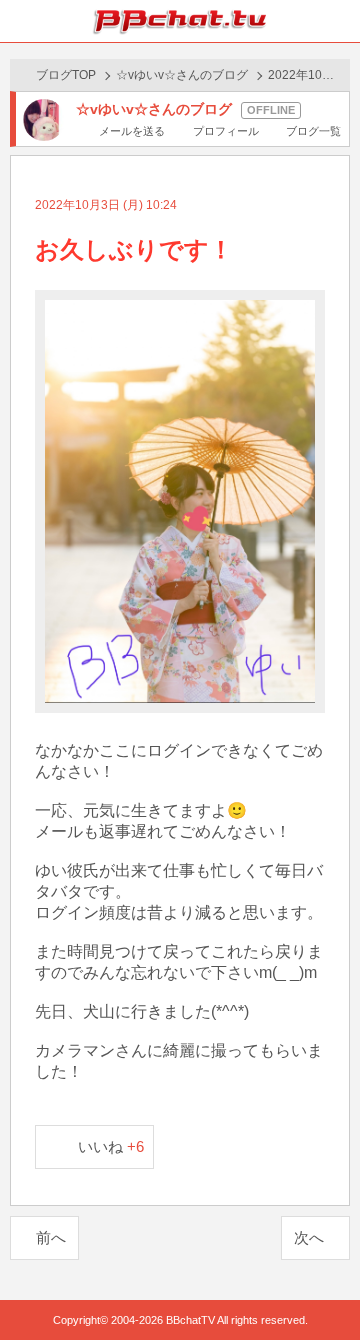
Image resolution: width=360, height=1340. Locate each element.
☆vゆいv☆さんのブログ (182, 75)
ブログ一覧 (313, 131)
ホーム (21, 21)
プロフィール (225, 131)
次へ (309, 1237)
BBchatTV (180, 21)
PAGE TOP (324, 1286)
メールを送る (132, 131)
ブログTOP (66, 75)
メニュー (339, 21)
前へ (51, 1237)
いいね (111, 1146)
